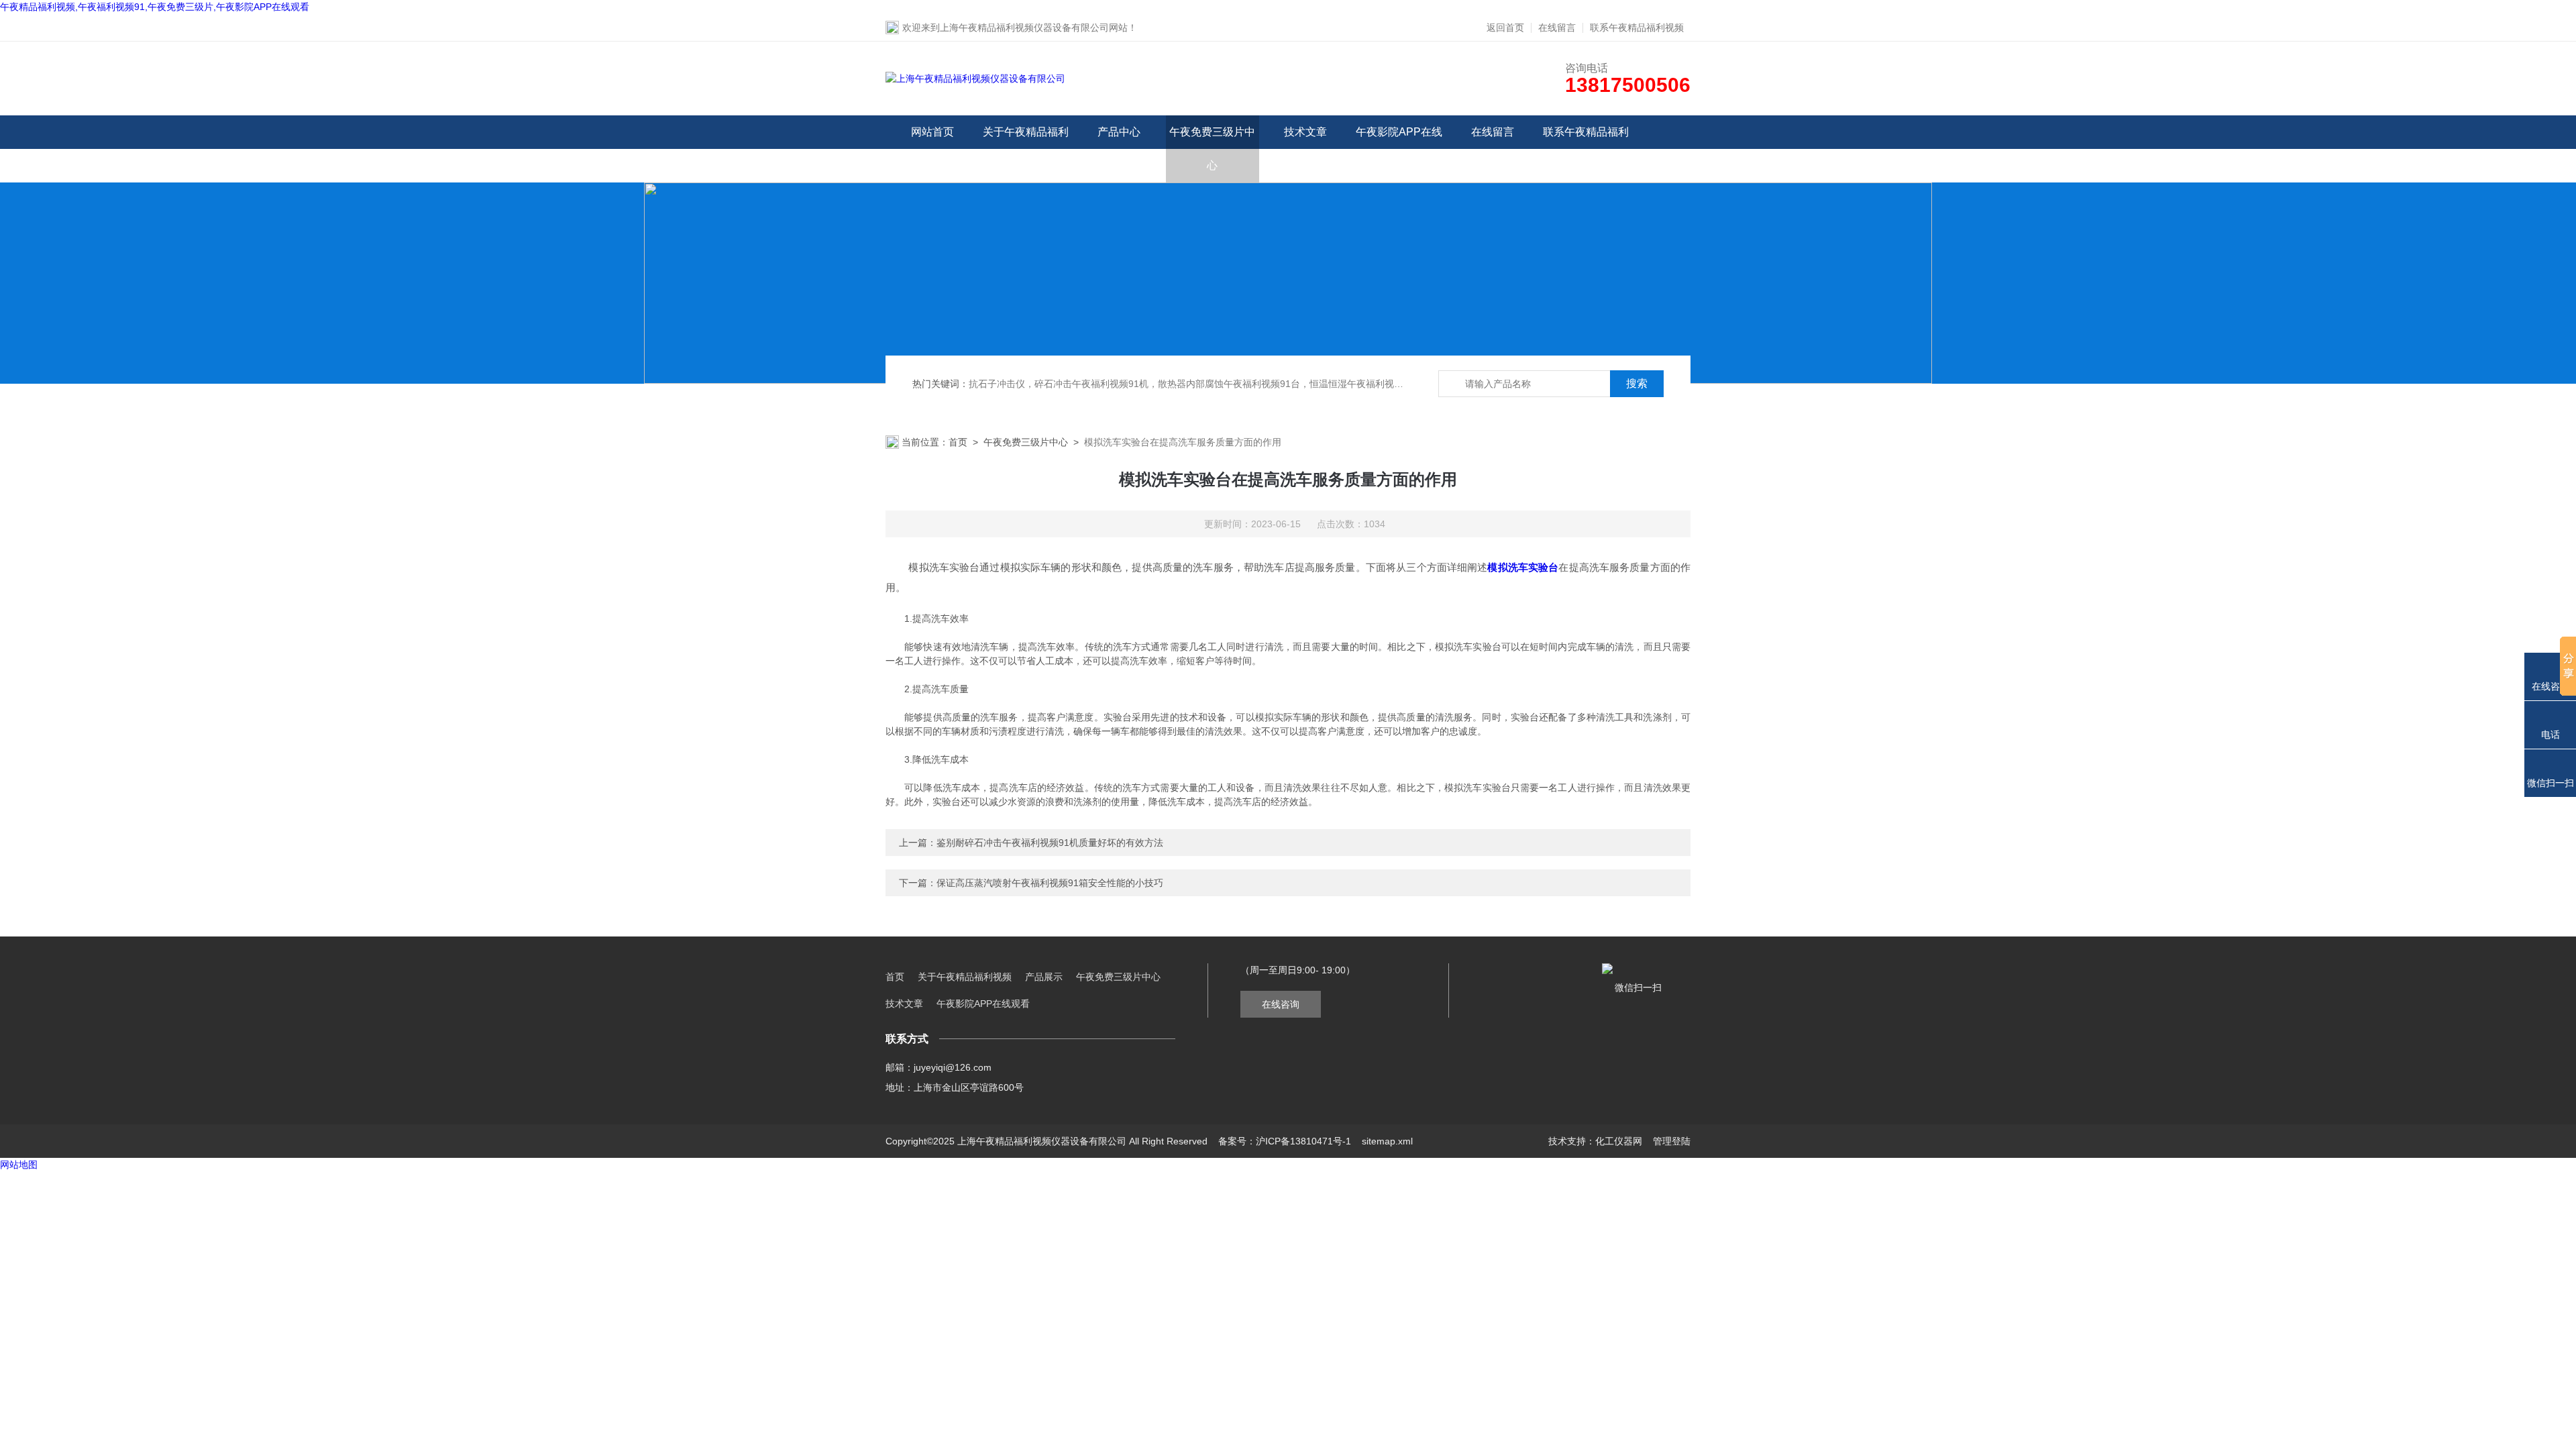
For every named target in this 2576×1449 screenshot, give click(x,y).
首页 (958, 442)
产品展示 (1044, 977)
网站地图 (19, 1165)
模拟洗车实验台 (1523, 567)
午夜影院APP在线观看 (1399, 149)
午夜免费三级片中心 (1212, 149)
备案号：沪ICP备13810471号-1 (1285, 1141)
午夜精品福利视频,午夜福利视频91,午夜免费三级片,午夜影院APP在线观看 (155, 7)
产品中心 (1119, 132)
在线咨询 (1281, 1004)
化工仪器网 (1619, 1141)
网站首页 (932, 132)
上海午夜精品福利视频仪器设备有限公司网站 (1034, 28)
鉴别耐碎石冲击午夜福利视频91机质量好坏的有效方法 (1050, 843)
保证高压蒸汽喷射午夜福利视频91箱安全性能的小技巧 (1050, 883)
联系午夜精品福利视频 (1637, 28)
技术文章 (1305, 132)
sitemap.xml (1387, 1141)
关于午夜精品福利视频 (1026, 149)
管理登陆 (1672, 1141)
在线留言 (1557, 28)
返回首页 (1505, 28)
